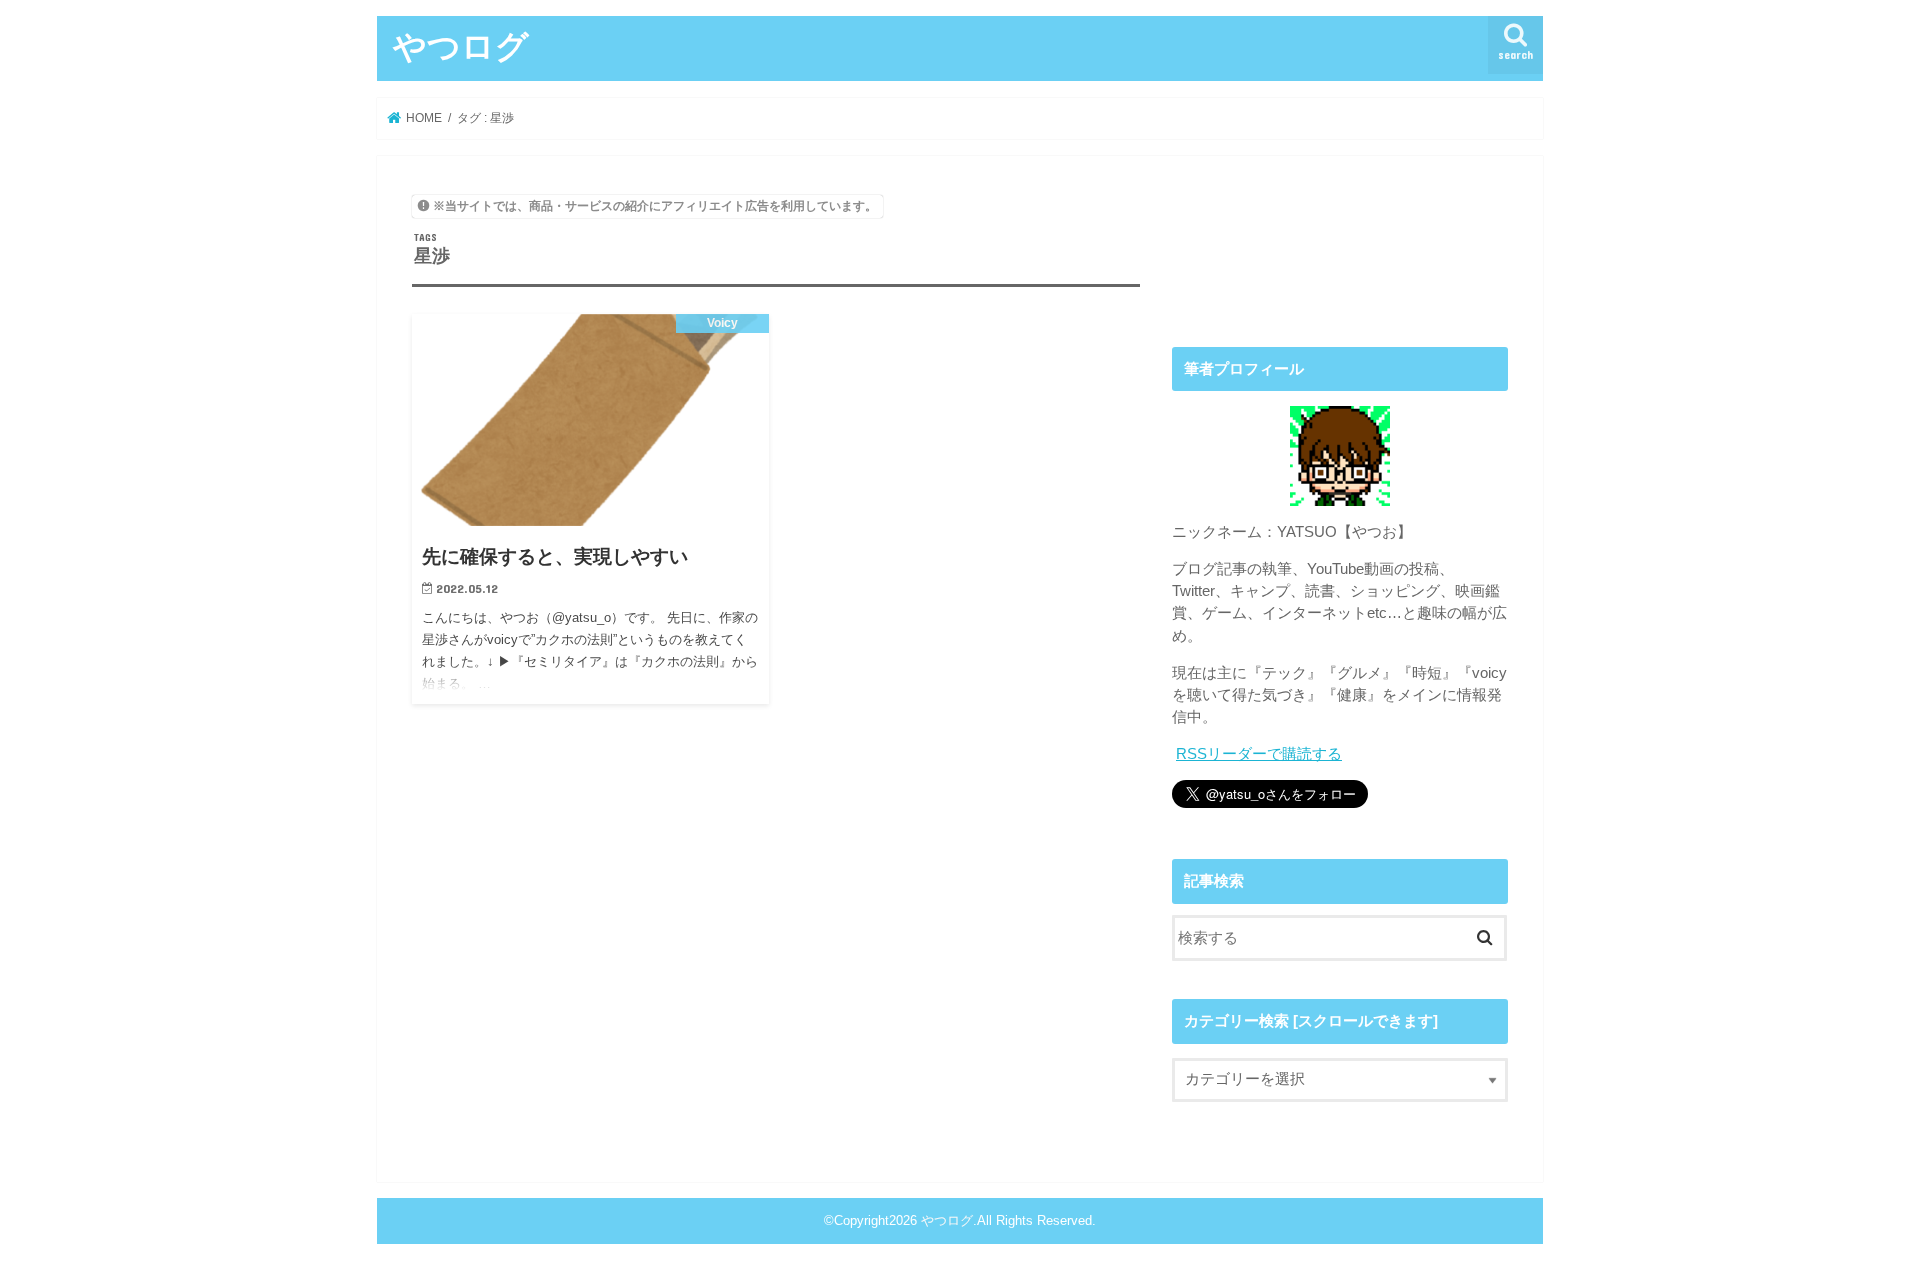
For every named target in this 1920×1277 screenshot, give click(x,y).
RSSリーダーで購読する (1259, 754)
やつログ (461, 45)
